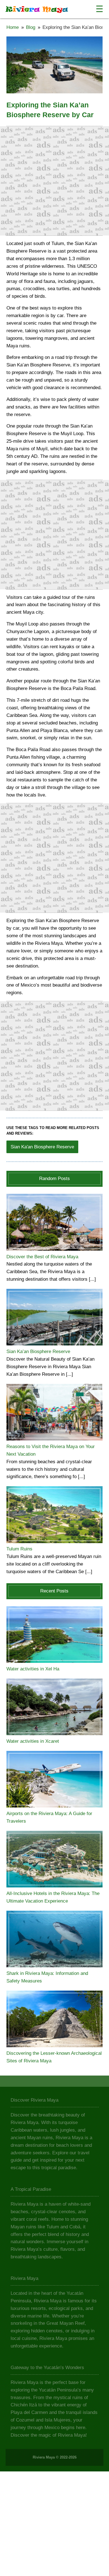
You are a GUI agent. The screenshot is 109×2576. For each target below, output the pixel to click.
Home (13, 27)
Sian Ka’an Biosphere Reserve (38, 1352)
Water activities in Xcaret (33, 1741)
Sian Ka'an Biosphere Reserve (42, 1147)
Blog (31, 27)
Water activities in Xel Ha (33, 1669)
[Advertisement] (54, 181)
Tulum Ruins (19, 1549)
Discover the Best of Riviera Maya (42, 1257)
